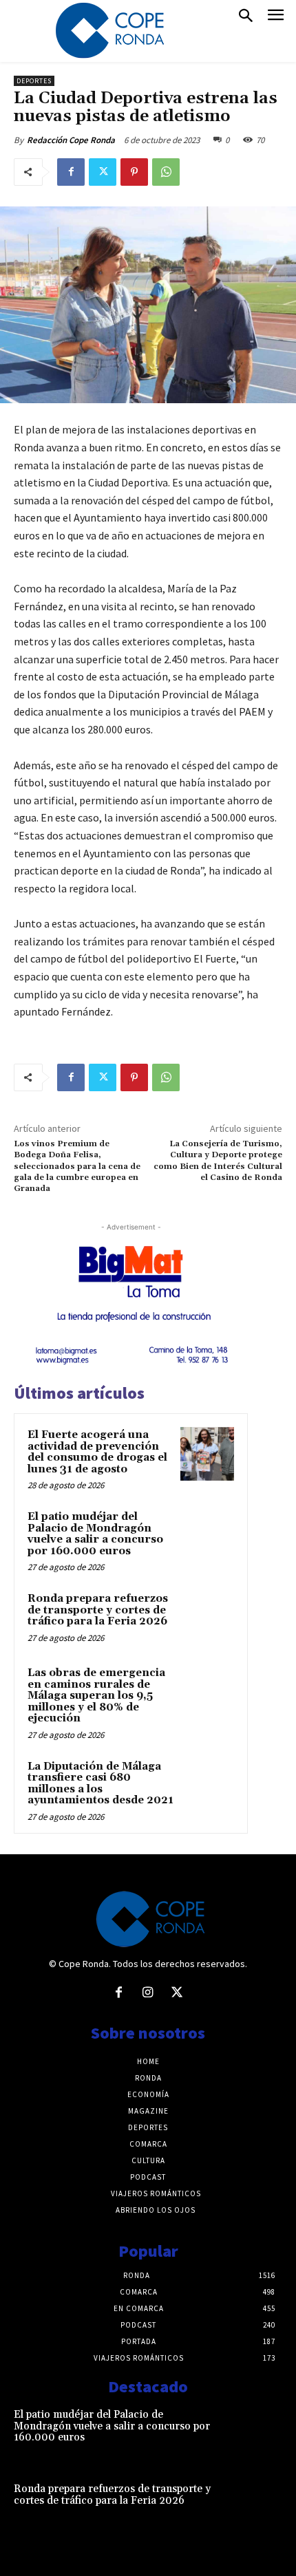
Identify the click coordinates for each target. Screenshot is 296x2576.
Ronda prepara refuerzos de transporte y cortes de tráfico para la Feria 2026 (98, 1610)
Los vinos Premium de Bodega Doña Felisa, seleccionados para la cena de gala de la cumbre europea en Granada (77, 1167)
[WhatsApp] (166, 172)
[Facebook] (71, 172)
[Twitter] (103, 172)
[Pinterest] (134, 172)
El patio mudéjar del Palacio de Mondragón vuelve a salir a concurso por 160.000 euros (95, 1534)
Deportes (34, 81)
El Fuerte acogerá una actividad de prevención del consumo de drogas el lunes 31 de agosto (97, 1452)
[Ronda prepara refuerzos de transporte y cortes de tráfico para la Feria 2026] (207, 1618)
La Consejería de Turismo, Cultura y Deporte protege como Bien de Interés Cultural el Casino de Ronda (218, 1161)
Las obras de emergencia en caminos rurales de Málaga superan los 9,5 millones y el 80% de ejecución (96, 1696)
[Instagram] (148, 1993)
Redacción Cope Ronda (71, 140)
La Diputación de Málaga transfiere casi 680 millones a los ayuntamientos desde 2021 (101, 1784)
